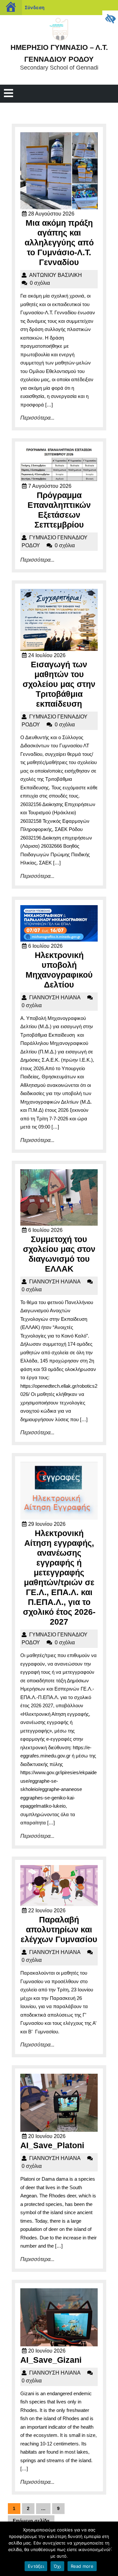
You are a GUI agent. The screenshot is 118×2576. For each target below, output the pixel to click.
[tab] (9, 94)
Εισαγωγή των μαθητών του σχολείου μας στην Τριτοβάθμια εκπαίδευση (59, 684)
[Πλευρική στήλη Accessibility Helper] (110, 18)
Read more (82, 2566)
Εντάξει (36, 2566)
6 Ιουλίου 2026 (45, 946)
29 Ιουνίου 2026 (47, 1524)
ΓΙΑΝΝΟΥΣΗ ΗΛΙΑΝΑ (55, 997)
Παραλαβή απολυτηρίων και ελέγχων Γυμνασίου (59, 1929)
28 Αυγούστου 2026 (51, 214)
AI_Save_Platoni (52, 2145)
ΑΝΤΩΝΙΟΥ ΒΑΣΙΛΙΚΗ (56, 275)
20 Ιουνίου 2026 (47, 2136)
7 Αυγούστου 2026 (50, 486)
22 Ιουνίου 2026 (47, 1911)
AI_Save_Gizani (51, 2360)
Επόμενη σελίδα (31, 2521)
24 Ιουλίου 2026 (47, 655)
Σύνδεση (35, 7)
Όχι (57, 2566)
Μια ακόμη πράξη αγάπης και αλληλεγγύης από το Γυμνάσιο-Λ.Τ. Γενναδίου (59, 242)
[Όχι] (110, 2549)
